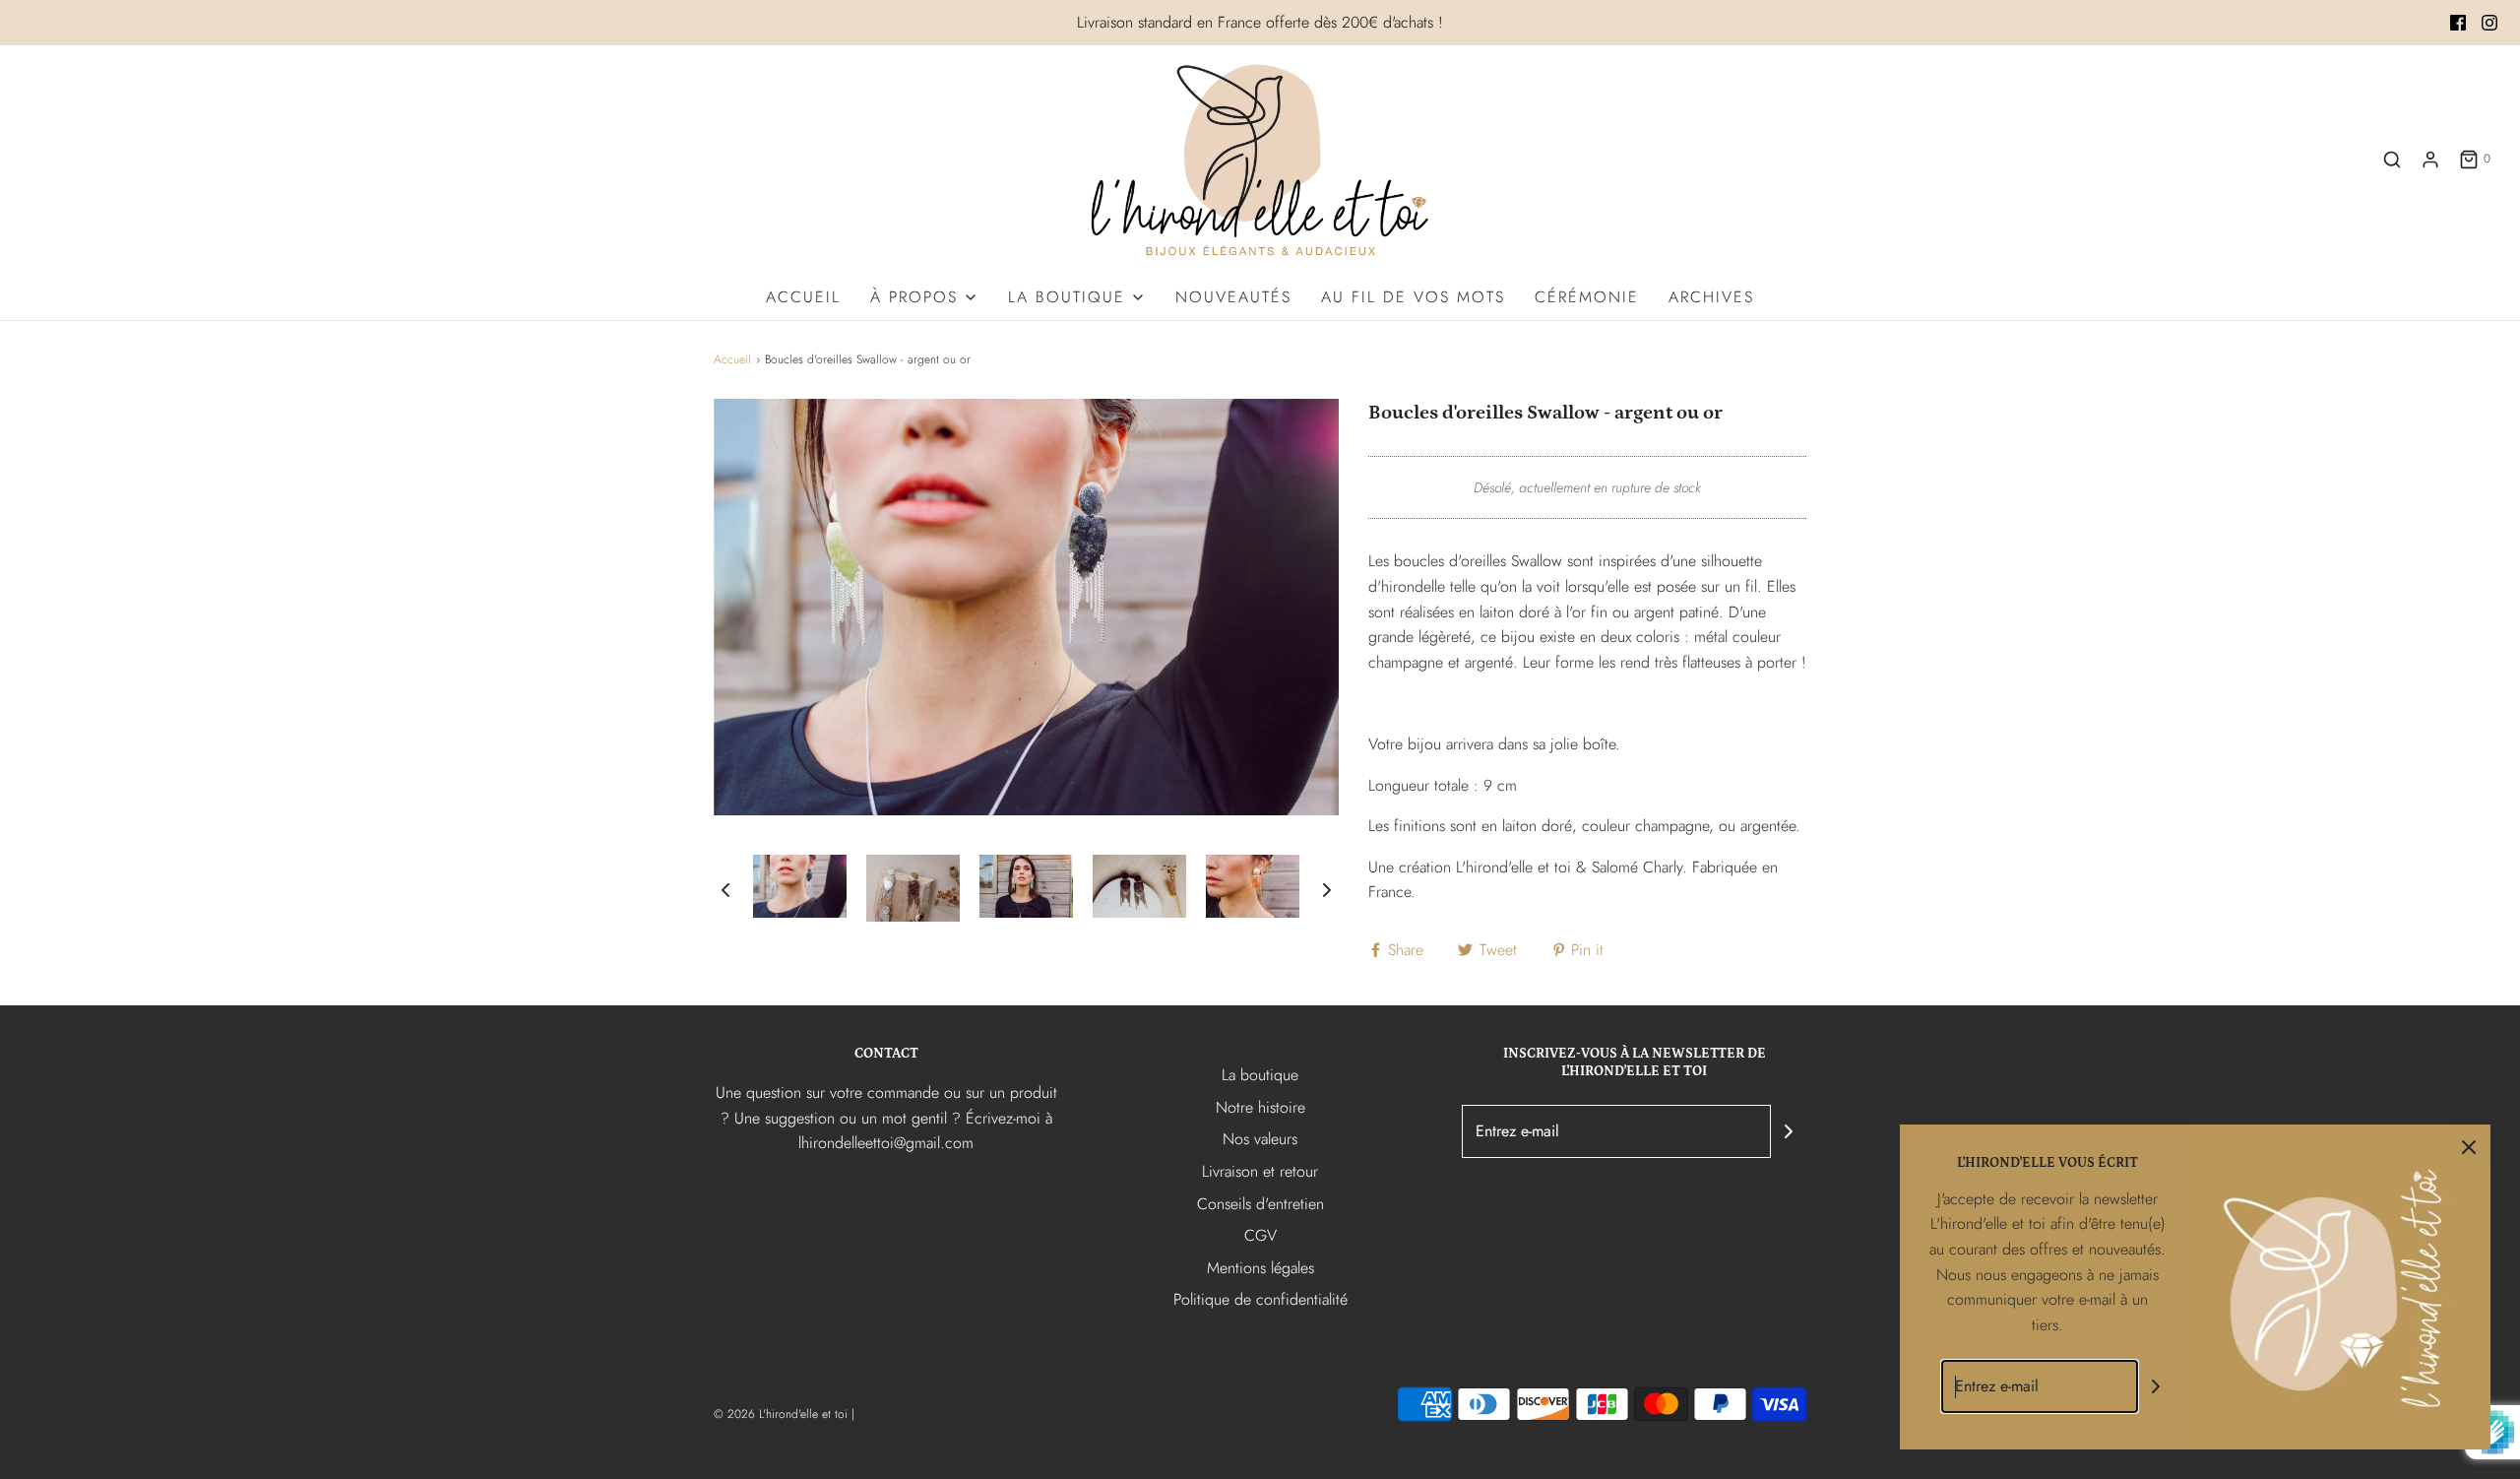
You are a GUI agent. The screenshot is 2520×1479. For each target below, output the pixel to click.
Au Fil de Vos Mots (1413, 297)
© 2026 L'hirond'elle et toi (781, 1414)
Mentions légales (1260, 1268)
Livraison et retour (1260, 1171)
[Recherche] (2392, 160)
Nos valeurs (1260, 1139)
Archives (1711, 297)
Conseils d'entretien (1260, 1204)
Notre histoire (1260, 1107)
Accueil (803, 297)
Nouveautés (1233, 297)
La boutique (1260, 1075)
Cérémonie (1587, 297)
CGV (1260, 1235)
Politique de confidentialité (1260, 1299)
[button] (725, 888)
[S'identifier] (2430, 160)
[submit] (1789, 1131)
